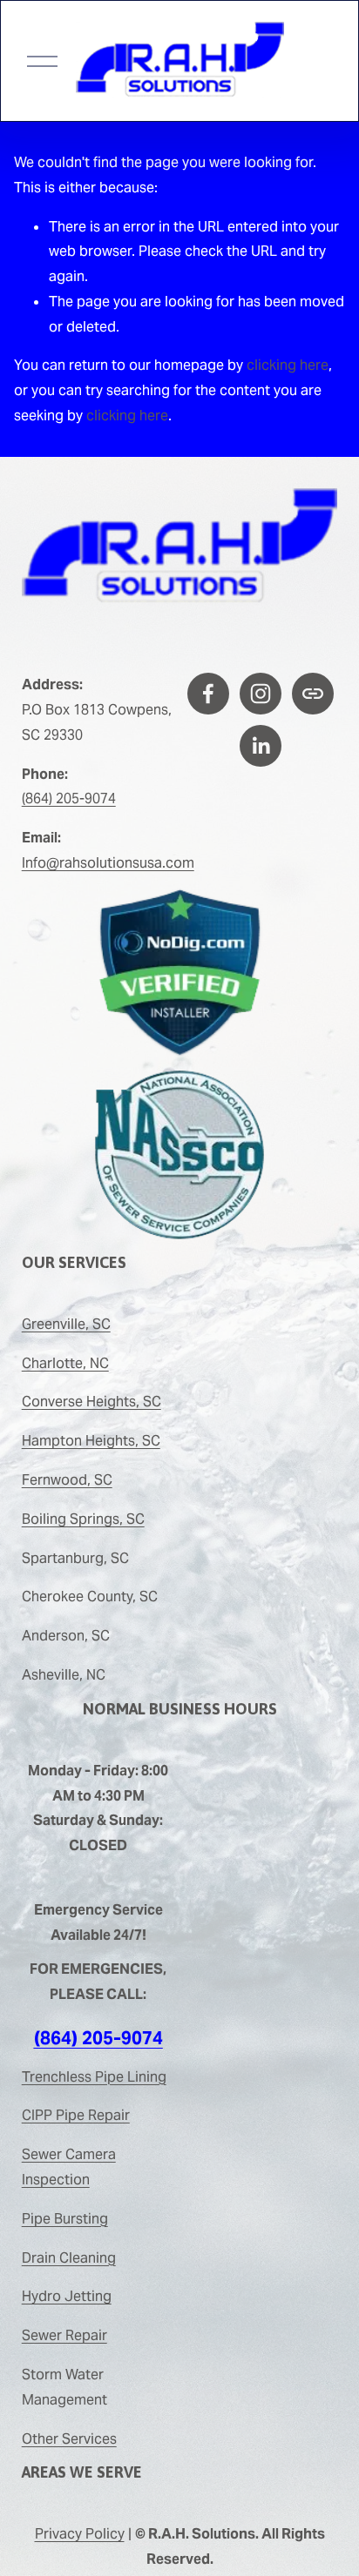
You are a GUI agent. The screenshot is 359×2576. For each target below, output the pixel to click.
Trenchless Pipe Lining (94, 2077)
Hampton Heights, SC (91, 1441)
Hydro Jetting (67, 2296)
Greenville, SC (66, 1324)
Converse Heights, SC (91, 1402)
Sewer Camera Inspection (69, 2167)
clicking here (288, 365)
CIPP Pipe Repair (76, 2115)
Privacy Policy (80, 2534)
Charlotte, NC (65, 1363)
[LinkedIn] (261, 746)
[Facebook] (208, 694)
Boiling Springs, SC (83, 1519)
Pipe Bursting (65, 2219)
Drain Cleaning (69, 2258)
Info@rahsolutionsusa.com (108, 863)
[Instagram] (261, 694)
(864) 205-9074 (69, 798)
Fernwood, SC (67, 1480)
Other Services (69, 2439)
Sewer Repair (64, 2335)
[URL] (313, 694)
